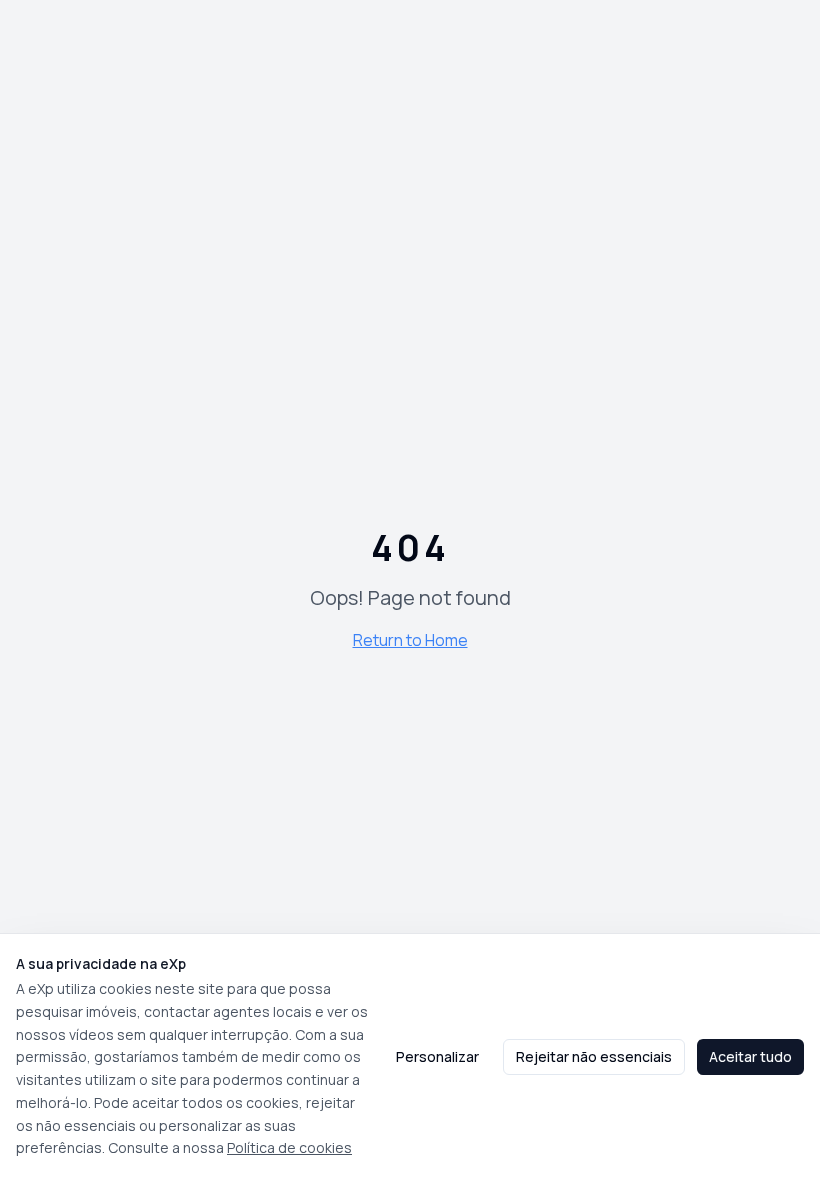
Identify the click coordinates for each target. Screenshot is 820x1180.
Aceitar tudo (750, 1056)
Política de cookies (289, 1147)
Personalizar (437, 1056)
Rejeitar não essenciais (594, 1056)
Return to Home (410, 640)
